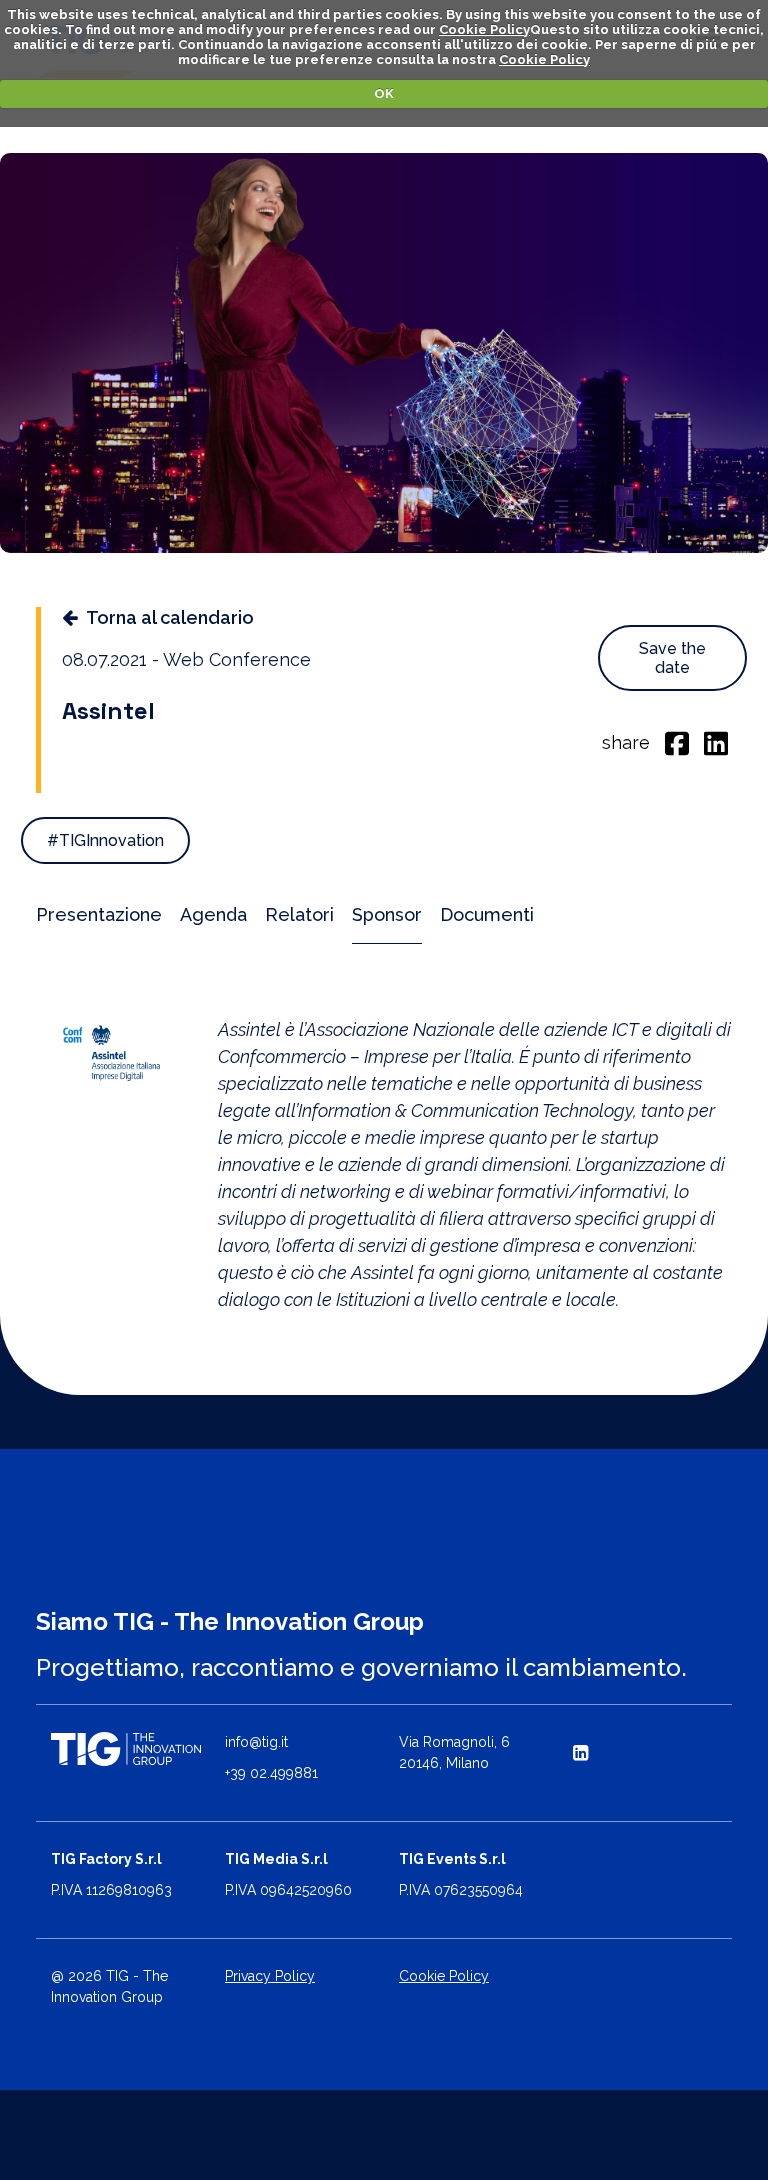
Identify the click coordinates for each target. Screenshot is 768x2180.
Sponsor (387, 914)
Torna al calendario (170, 617)
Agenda (213, 914)
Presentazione (99, 914)
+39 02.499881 (271, 1773)
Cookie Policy (484, 29)
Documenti (487, 914)
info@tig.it (256, 1742)
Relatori (299, 914)
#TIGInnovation (105, 840)
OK (384, 93)
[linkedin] (716, 742)
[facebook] (677, 742)
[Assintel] (112, 1051)
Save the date (672, 658)
